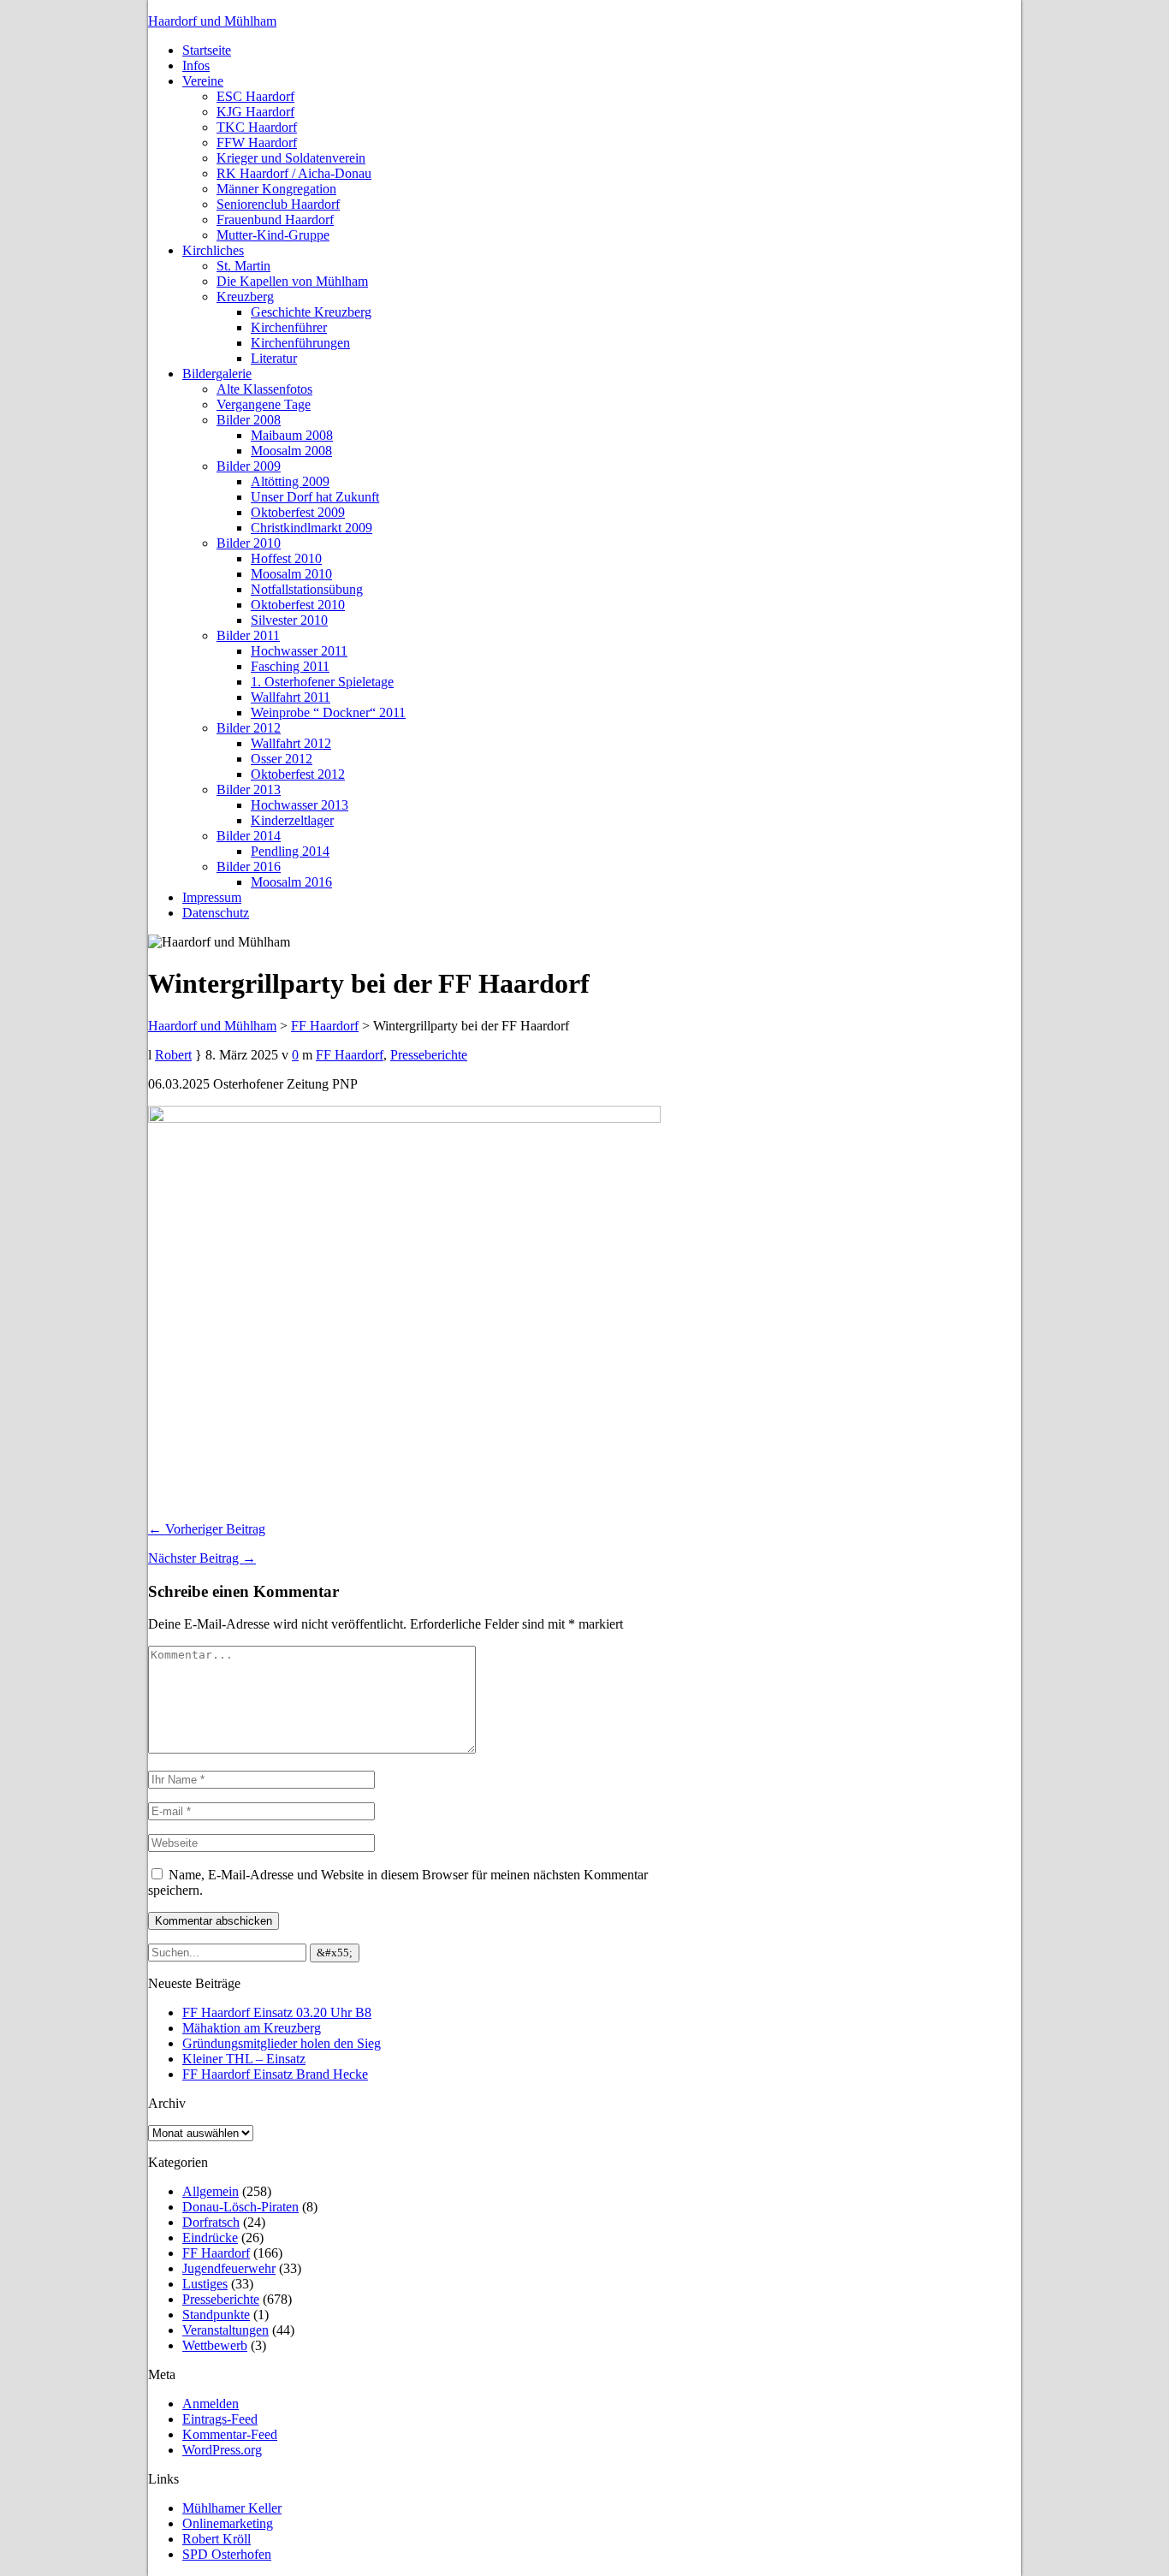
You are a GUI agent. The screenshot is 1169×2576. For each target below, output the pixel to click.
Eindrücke (210, 2238)
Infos (196, 65)
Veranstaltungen (225, 2330)
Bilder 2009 (249, 466)
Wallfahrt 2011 (291, 697)
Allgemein (211, 2191)
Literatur (274, 358)
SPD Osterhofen (227, 2554)
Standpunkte (216, 2315)
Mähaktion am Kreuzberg (252, 2028)
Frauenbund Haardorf (275, 220)
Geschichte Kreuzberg (311, 312)
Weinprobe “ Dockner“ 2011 (328, 712)
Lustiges (205, 2284)
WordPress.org (222, 2450)
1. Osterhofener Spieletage (322, 682)
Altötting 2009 (290, 481)
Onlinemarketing (228, 2523)
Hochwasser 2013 (300, 805)
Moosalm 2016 (291, 882)
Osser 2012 (282, 759)
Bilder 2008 (249, 420)
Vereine (203, 81)
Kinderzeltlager (292, 820)
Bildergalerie (217, 374)
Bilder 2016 (249, 867)
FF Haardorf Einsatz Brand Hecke (275, 2074)
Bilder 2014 (249, 836)
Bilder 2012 (249, 728)
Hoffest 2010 (286, 558)
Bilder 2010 (249, 543)
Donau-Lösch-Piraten (240, 2207)
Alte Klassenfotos (264, 389)
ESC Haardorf (255, 96)
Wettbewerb (215, 2345)
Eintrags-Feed (220, 2419)
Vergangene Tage (264, 404)
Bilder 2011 (248, 635)
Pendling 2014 (290, 851)
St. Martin (243, 266)
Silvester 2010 (289, 620)
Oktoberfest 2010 (298, 605)
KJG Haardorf (255, 112)
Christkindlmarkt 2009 (312, 528)
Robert (173, 1055)
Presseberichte (429, 1055)
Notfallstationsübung (307, 589)
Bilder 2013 (249, 789)
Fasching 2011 (290, 666)
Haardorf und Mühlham (212, 21)
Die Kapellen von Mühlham (292, 281)
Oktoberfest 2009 (298, 512)
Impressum (212, 897)
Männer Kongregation (276, 189)
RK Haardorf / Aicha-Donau (294, 173)
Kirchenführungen (300, 343)
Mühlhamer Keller (232, 2508)
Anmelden (211, 2404)
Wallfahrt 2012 (291, 743)
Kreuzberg (245, 297)
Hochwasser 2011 (299, 651)
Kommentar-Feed (230, 2434)
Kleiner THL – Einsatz (244, 2059)
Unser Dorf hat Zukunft (315, 497)
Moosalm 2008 (291, 451)
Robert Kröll (217, 2539)
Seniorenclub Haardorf (278, 204)
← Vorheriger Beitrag (207, 1529)
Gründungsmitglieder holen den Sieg (282, 2043)
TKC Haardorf (257, 127)
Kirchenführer (289, 327)
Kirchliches (213, 250)
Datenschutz (216, 913)
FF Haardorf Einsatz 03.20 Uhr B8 (277, 2012)
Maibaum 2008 (292, 435)
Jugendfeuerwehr (229, 2268)
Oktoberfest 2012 (298, 774)
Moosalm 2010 (291, 574)
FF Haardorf (350, 1055)
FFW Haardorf (257, 142)
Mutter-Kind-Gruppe (273, 235)
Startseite (207, 50)
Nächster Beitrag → (202, 1558)
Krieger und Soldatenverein (291, 158)
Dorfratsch (211, 2222)
